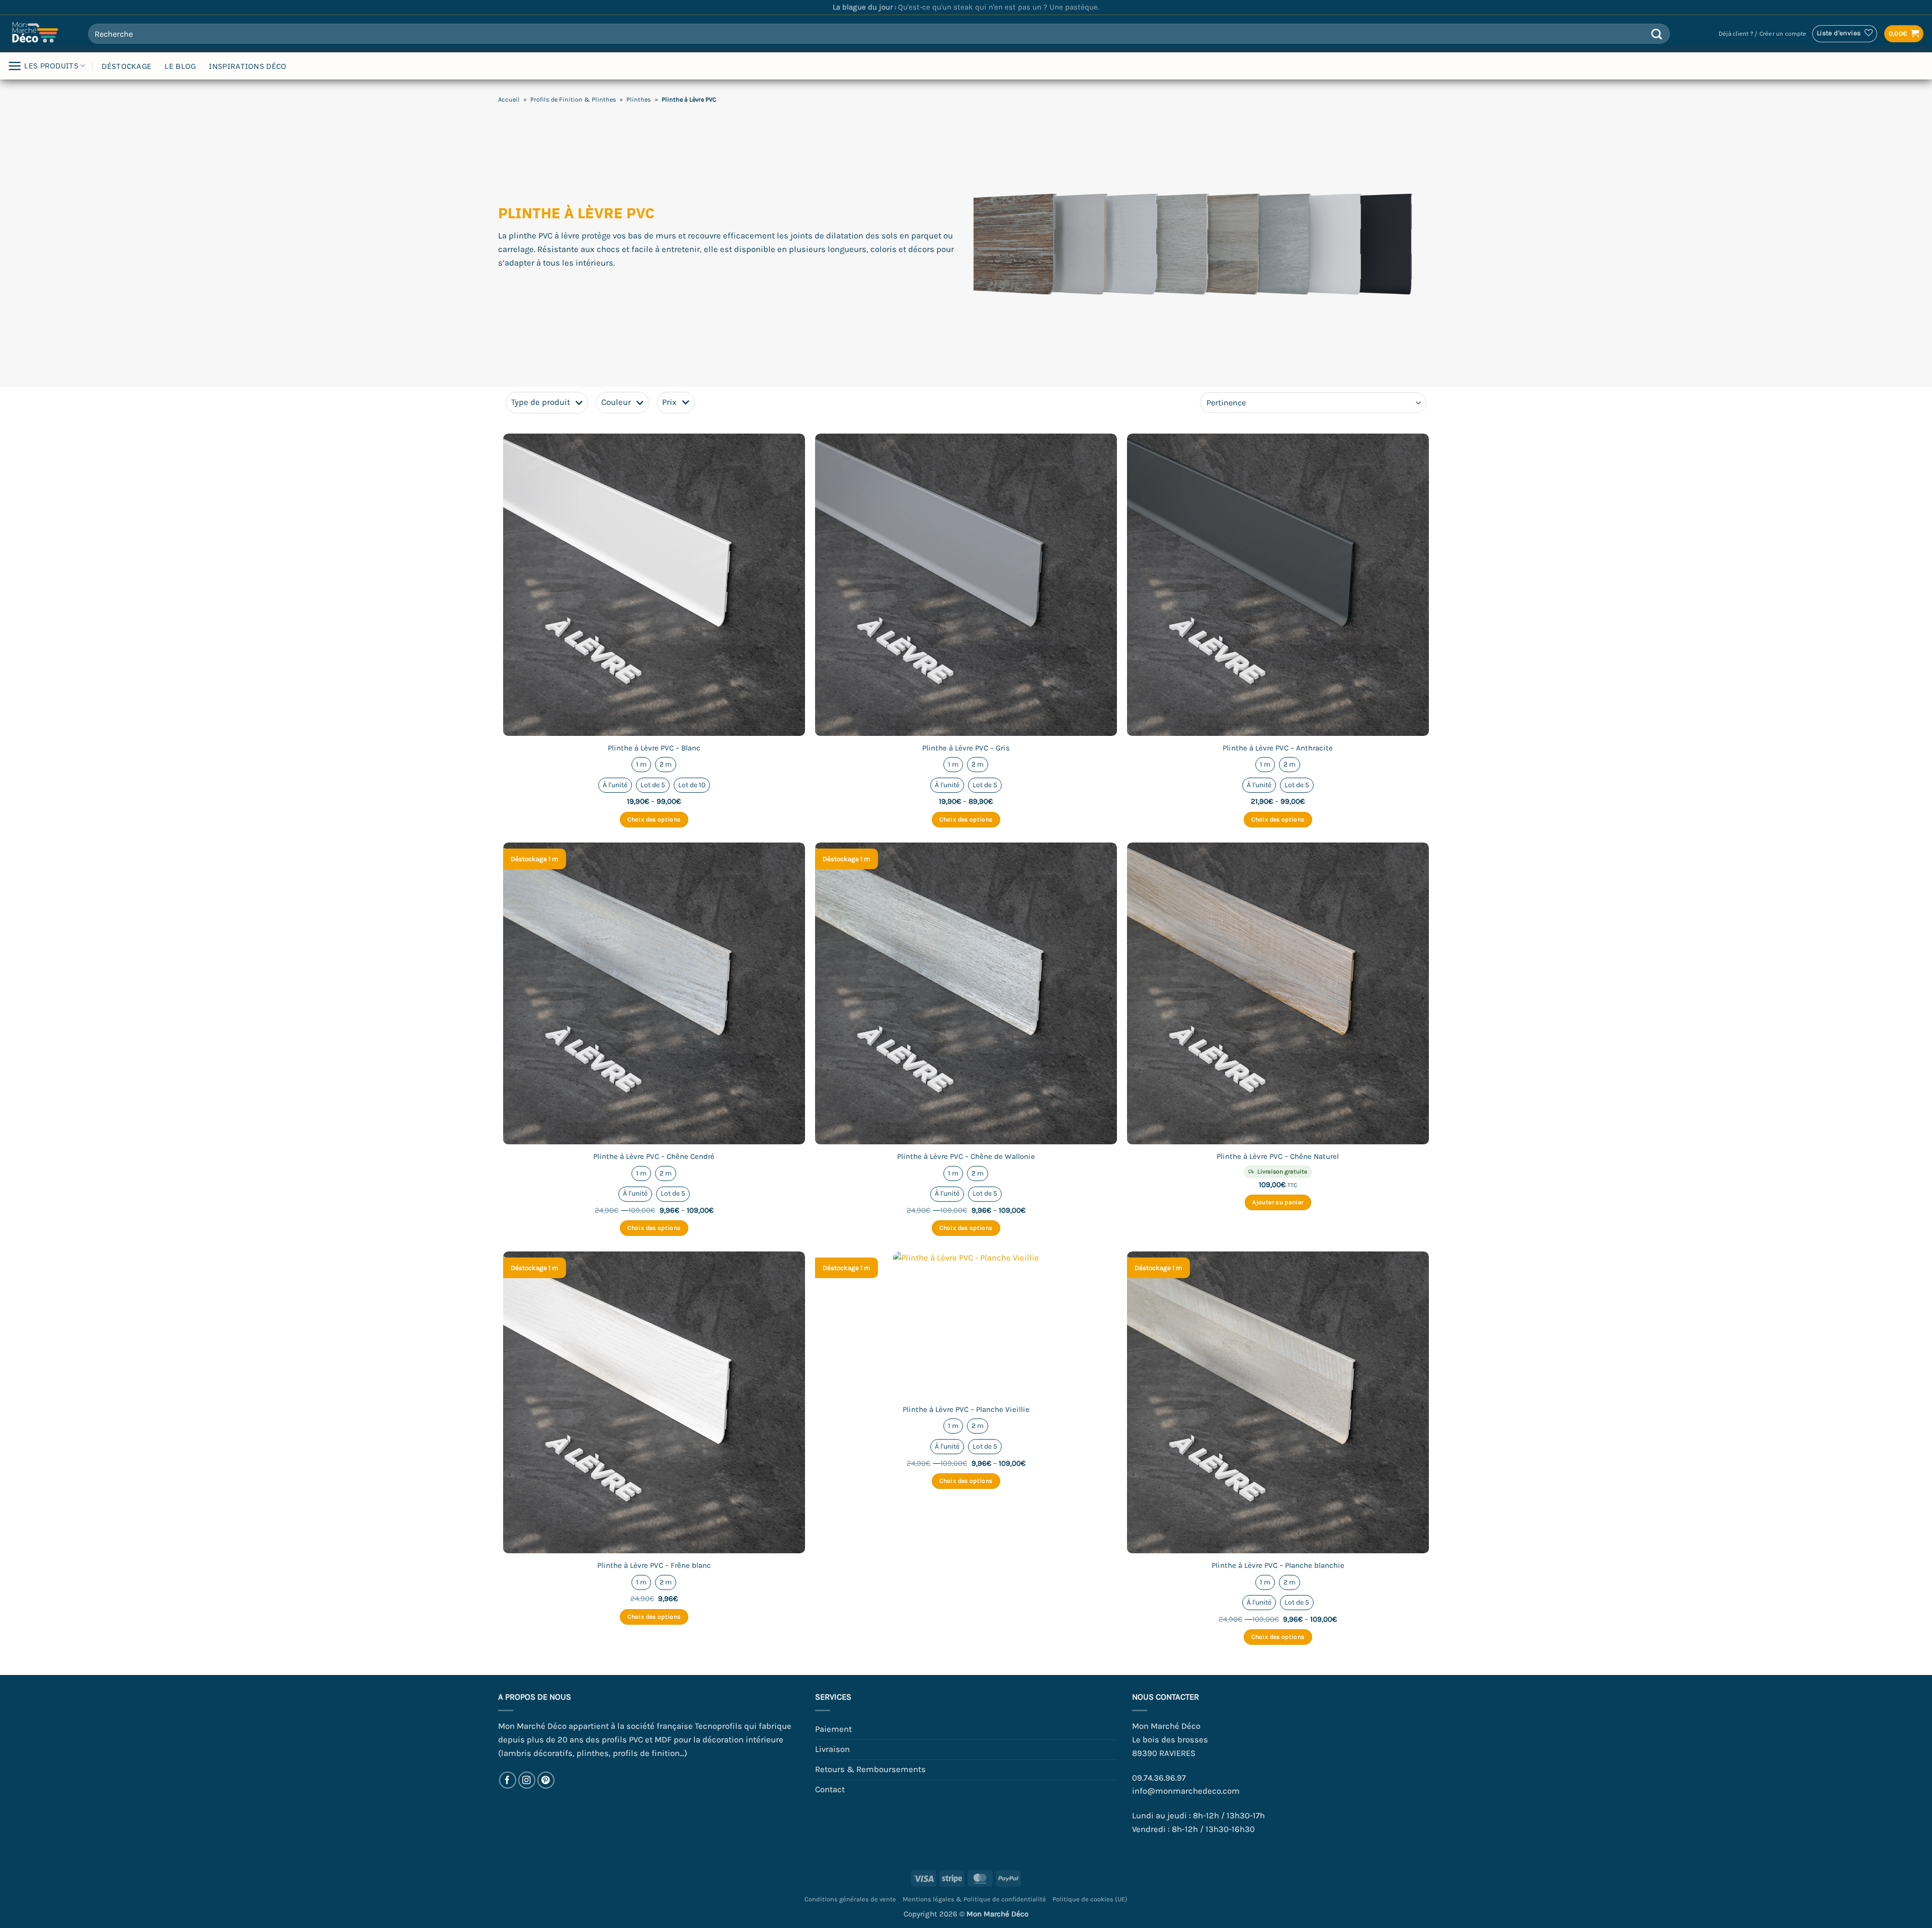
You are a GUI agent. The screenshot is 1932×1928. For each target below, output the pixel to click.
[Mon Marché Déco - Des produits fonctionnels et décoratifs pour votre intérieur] (40, 34)
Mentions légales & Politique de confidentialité (974, 1899)
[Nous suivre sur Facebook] (508, 1780)
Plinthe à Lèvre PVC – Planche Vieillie (966, 1409)
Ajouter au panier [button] (1278, 1202)
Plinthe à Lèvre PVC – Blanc (654, 748)
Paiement (833, 1729)
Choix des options (654, 819)
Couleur (616, 402)
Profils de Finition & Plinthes (573, 99)
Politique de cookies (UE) (1090, 1899)
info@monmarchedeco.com (1186, 1791)
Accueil (509, 99)
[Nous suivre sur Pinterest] (546, 1780)
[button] (1762, 34)
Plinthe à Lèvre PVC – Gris (966, 748)
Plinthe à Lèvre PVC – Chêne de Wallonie (966, 1156)
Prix (669, 402)
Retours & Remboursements (870, 1769)
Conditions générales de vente (850, 1899)
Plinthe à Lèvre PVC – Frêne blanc (654, 1565)
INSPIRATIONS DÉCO (248, 66)
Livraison (832, 1749)
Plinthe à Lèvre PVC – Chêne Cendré (654, 1156)
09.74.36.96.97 (1159, 1778)
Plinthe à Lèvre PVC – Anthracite (1278, 748)
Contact (830, 1789)
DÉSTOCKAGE (127, 66)
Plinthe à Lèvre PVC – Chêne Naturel (1278, 1156)
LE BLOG (180, 66)
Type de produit (541, 402)
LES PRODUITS (51, 66)
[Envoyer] (1657, 34)
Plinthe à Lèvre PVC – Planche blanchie (1278, 1565)
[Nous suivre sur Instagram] (527, 1780)
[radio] (641, 765)
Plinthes (639, 99)
